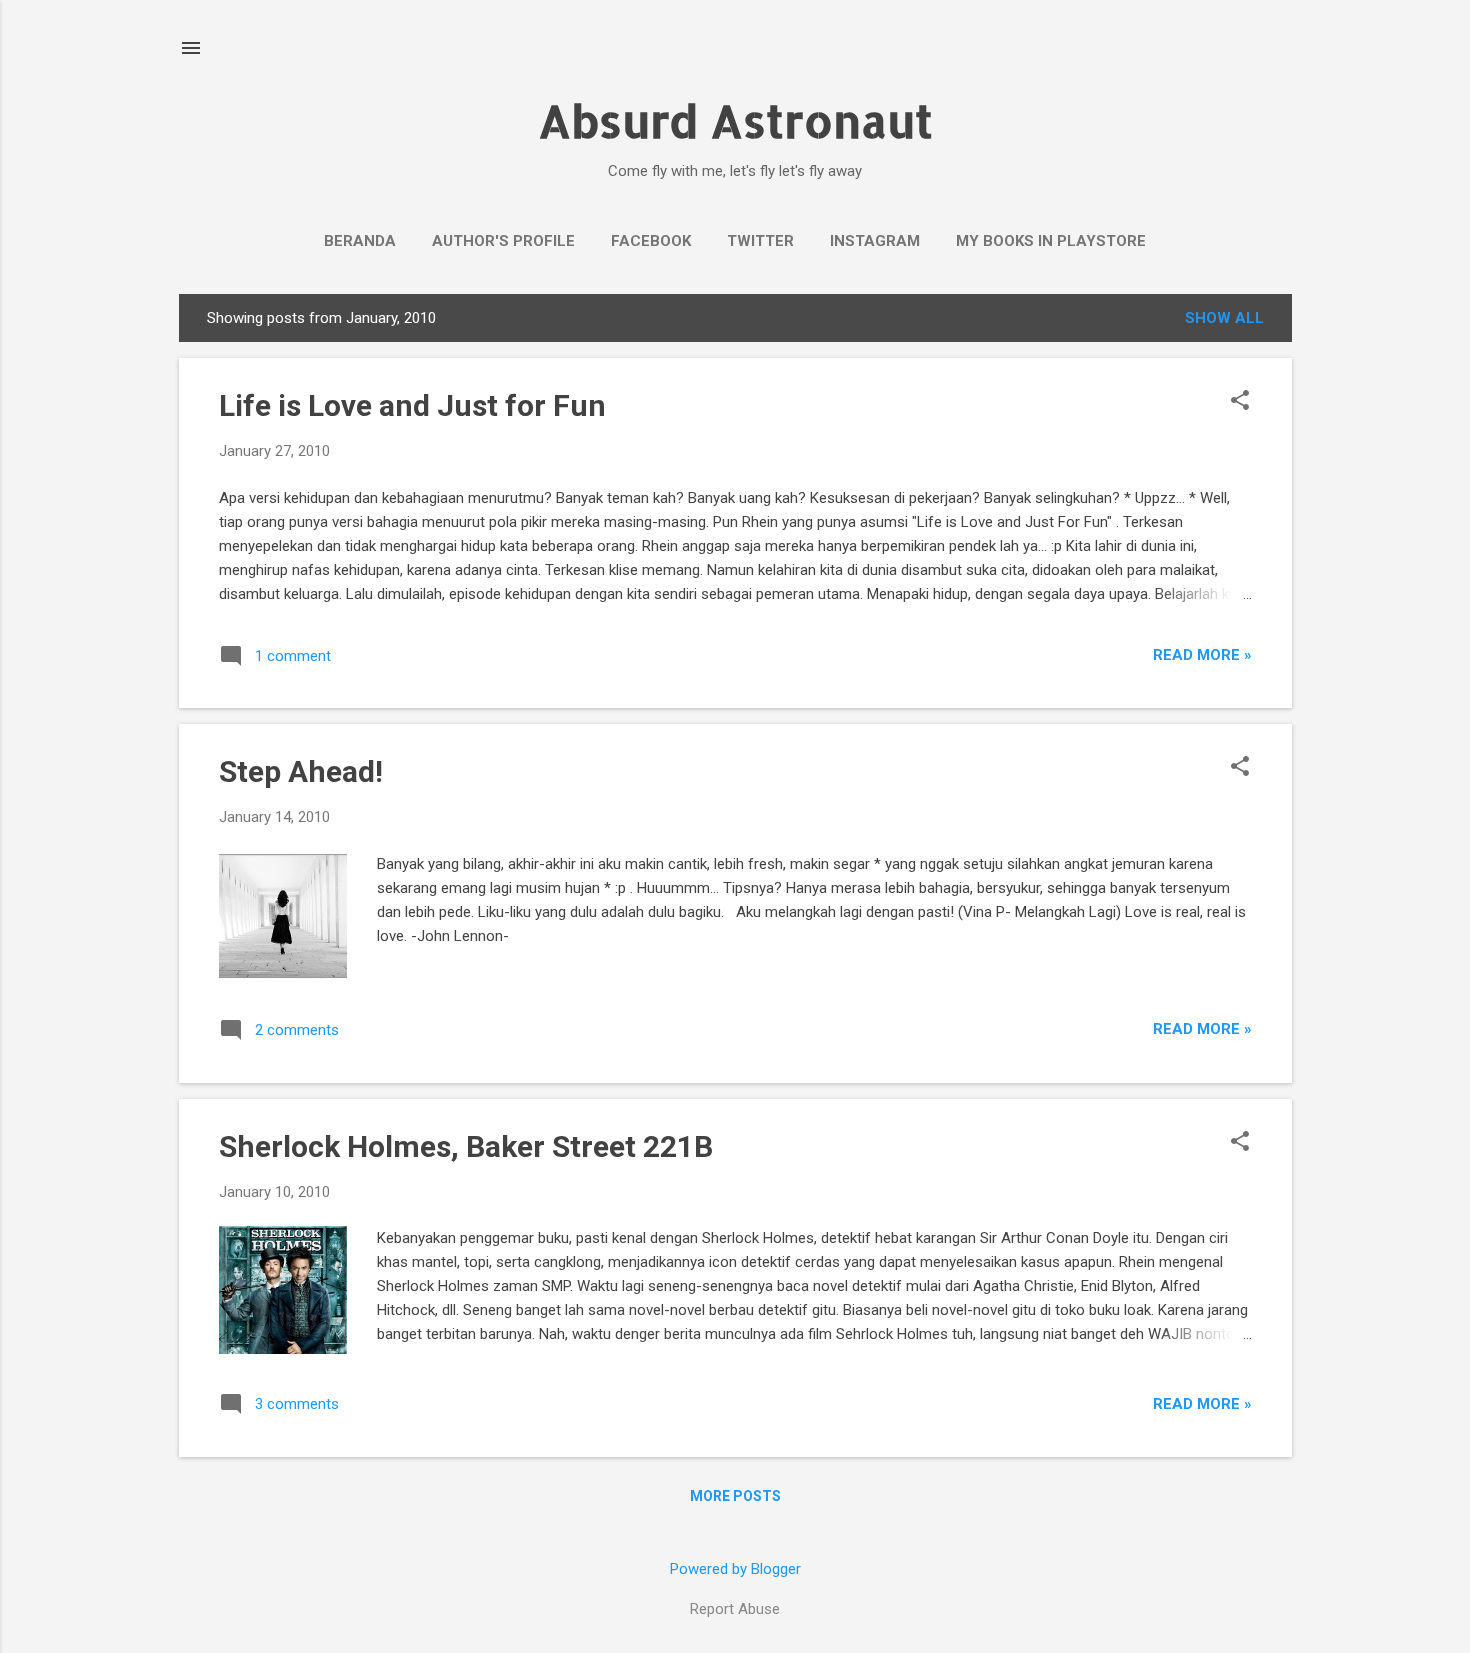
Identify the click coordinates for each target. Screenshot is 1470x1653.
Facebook (651, 241)
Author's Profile (503, 241)
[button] (1240, 402)
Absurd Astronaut (735, 120)
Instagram (875, 241)
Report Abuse (735, 1609)
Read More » (1202, 655)
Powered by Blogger (735, 1569)
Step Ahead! (301, 771)
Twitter (760, 241)
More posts (735, 1496)
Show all (1224, 318)
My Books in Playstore (1051, 241)
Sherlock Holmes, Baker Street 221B (466, 1146)
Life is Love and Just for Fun (412, 405)
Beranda (360, 241)
